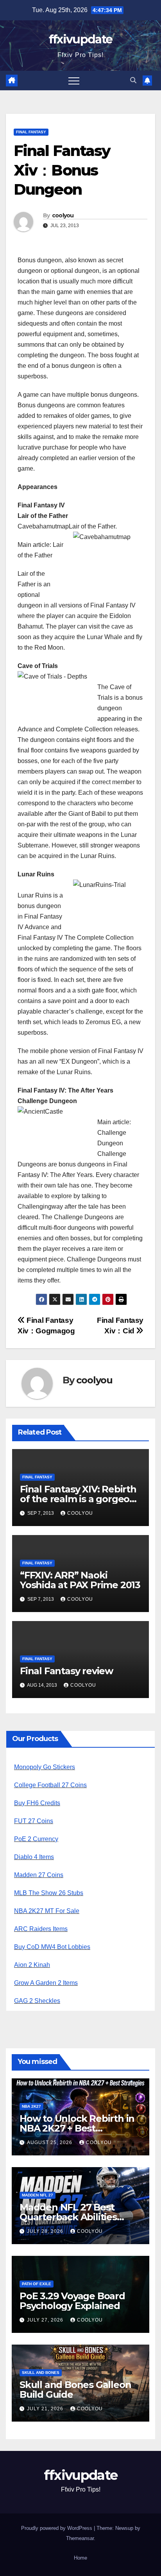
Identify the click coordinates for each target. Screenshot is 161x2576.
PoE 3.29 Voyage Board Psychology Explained (72, 2301)
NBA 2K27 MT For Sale (47, 1911)
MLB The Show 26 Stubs (49, 1893)
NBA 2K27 (31, 2106)
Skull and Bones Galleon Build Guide (75, 2390)
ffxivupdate (80, 39)
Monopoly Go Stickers (45, 1767)
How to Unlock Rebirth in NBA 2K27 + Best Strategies (77, 2128)
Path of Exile (37, 2284)
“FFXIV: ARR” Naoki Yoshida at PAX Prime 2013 (80, 1580)
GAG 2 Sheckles (37, 2001)
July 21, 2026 (46, 2409)
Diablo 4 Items (34, 1857)
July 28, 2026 (46, 2231)
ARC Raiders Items (41, 1929)
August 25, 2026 (50, 2142)
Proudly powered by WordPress (57, 2528)
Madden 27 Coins (39, 1875)
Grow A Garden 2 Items (46, 1983)
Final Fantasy (31, 132)
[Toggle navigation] (74, 81)
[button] (133, 80)
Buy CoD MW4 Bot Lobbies (52, 1947)
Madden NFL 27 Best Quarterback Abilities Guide (68, 2217)
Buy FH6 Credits (37, 1803)
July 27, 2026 (46, 2320)
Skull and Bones (41, 2373)
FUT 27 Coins (34, 1821)
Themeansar (80, 2538)
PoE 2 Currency (36, 1839)
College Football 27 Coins (50, 1785)
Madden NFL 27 (38, 2195)
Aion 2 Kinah (32, 1965)
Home (80, 2558)
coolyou (63, 215)
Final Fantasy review (66, 1671)
